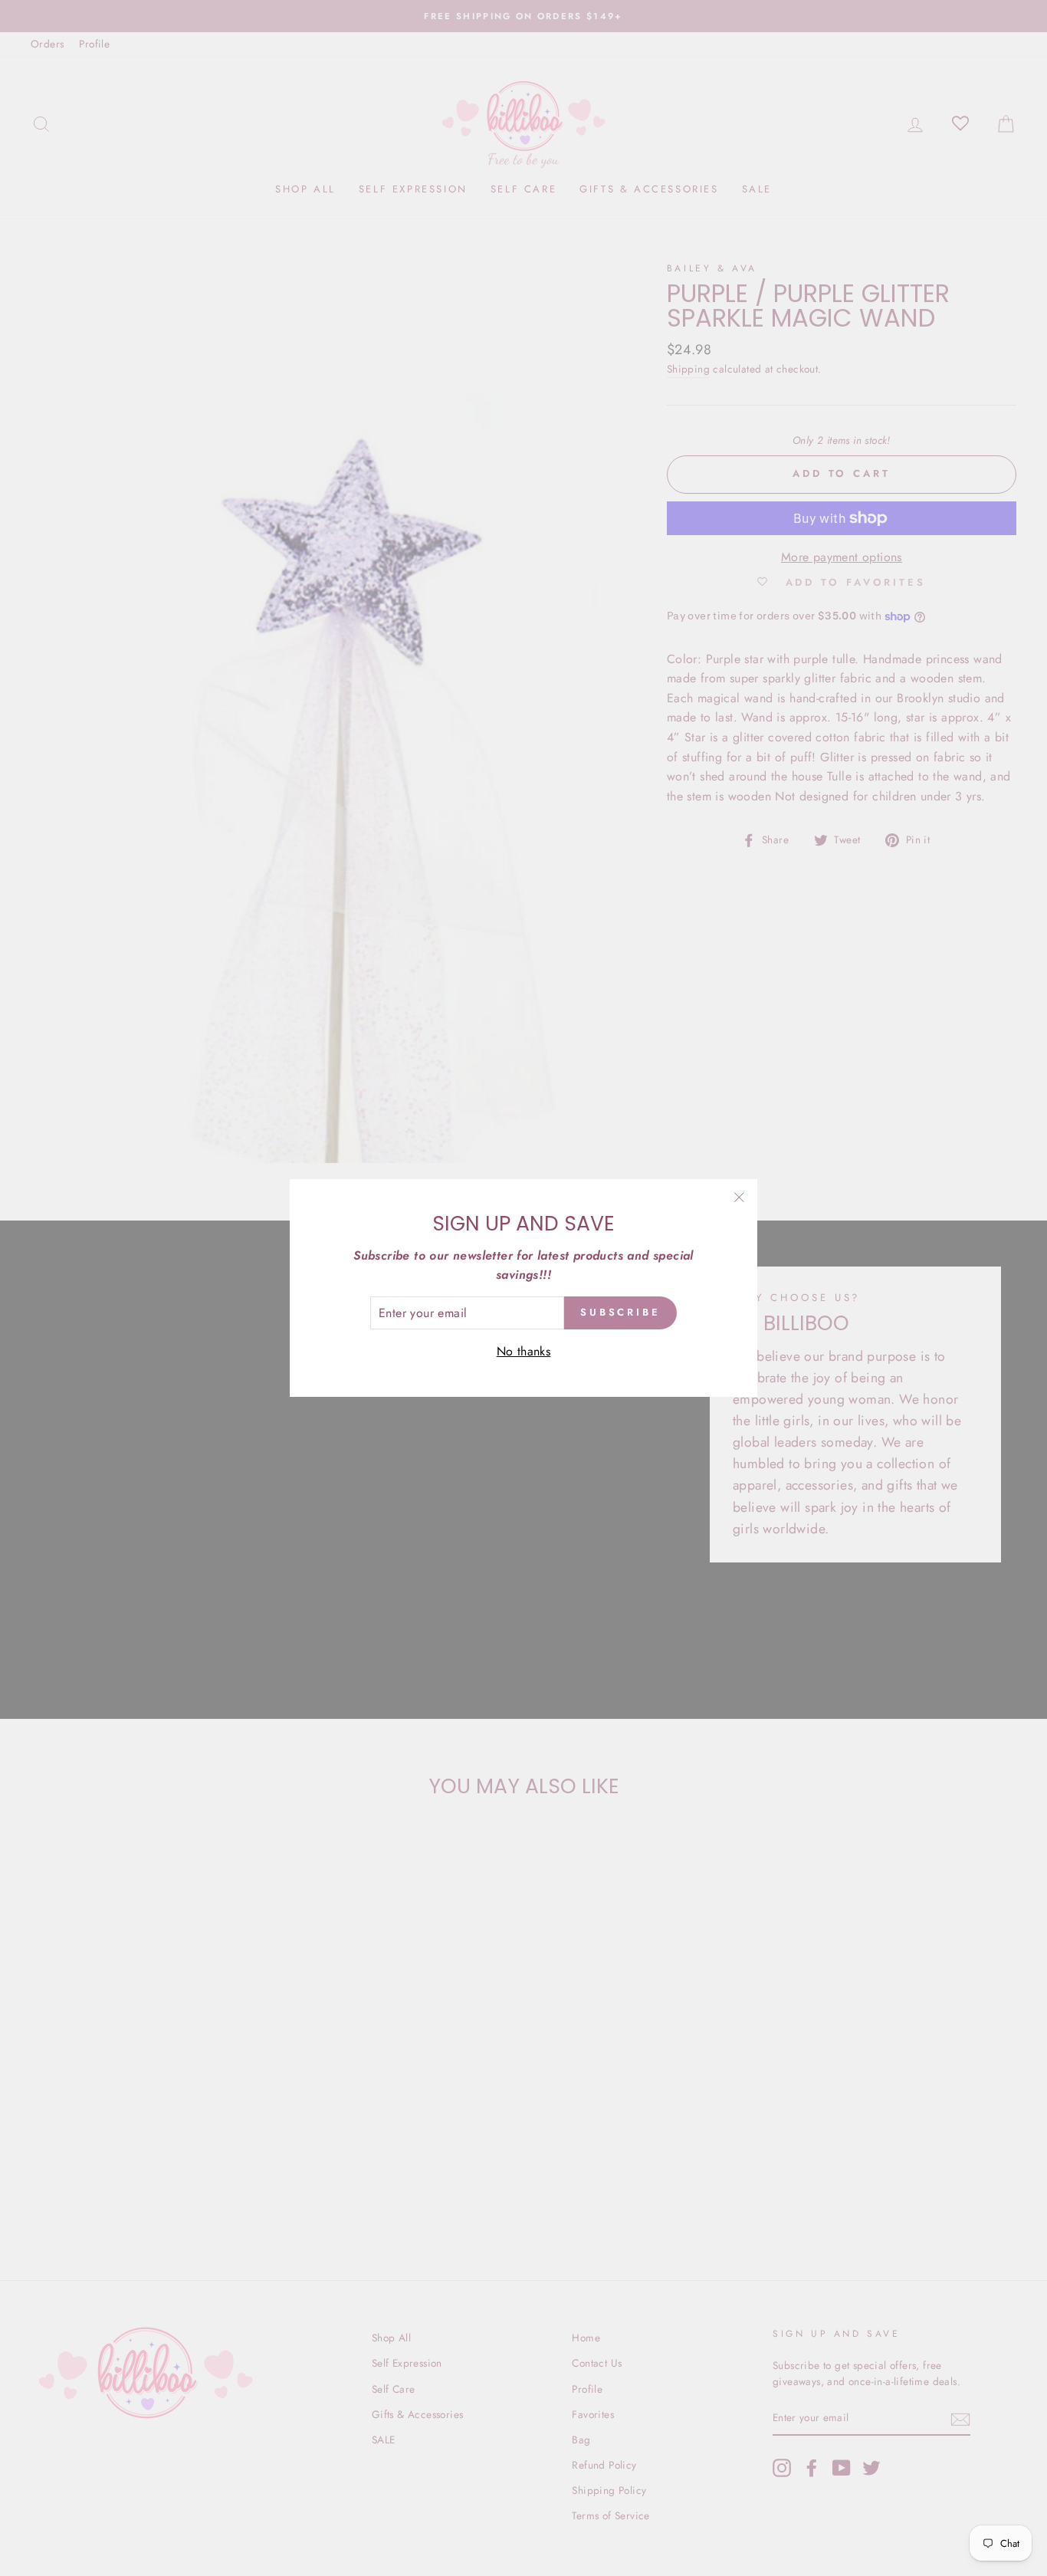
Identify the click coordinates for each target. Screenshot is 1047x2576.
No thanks (524, 1351)
